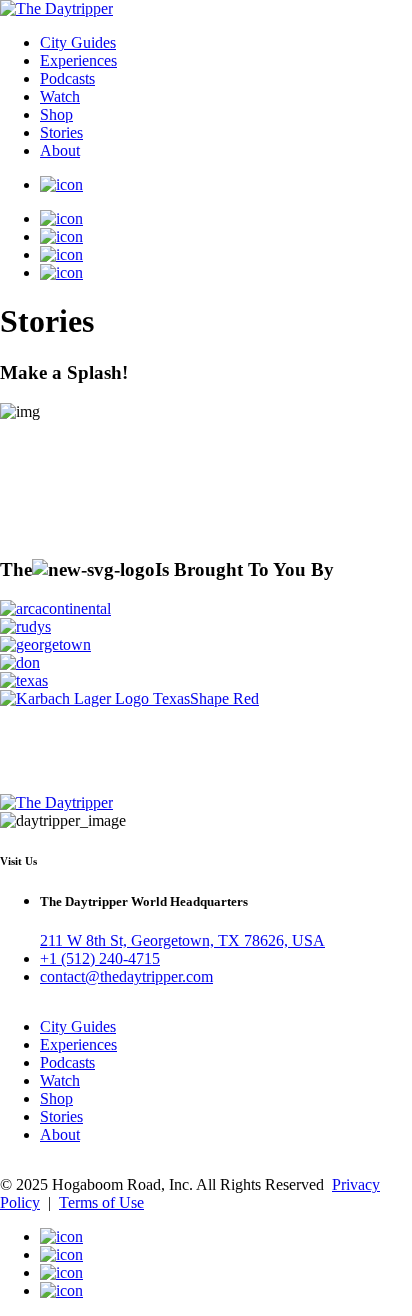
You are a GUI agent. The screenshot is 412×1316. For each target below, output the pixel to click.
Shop (56, 114)
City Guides (78, 42)
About (60, 150)
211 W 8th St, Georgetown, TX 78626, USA (182, 940)
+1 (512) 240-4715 (100, 958)
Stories (61, 132)
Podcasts (67, 78)
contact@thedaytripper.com (126, 976)
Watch (60, 96)
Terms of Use (101, 1202)
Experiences (78, 60)
